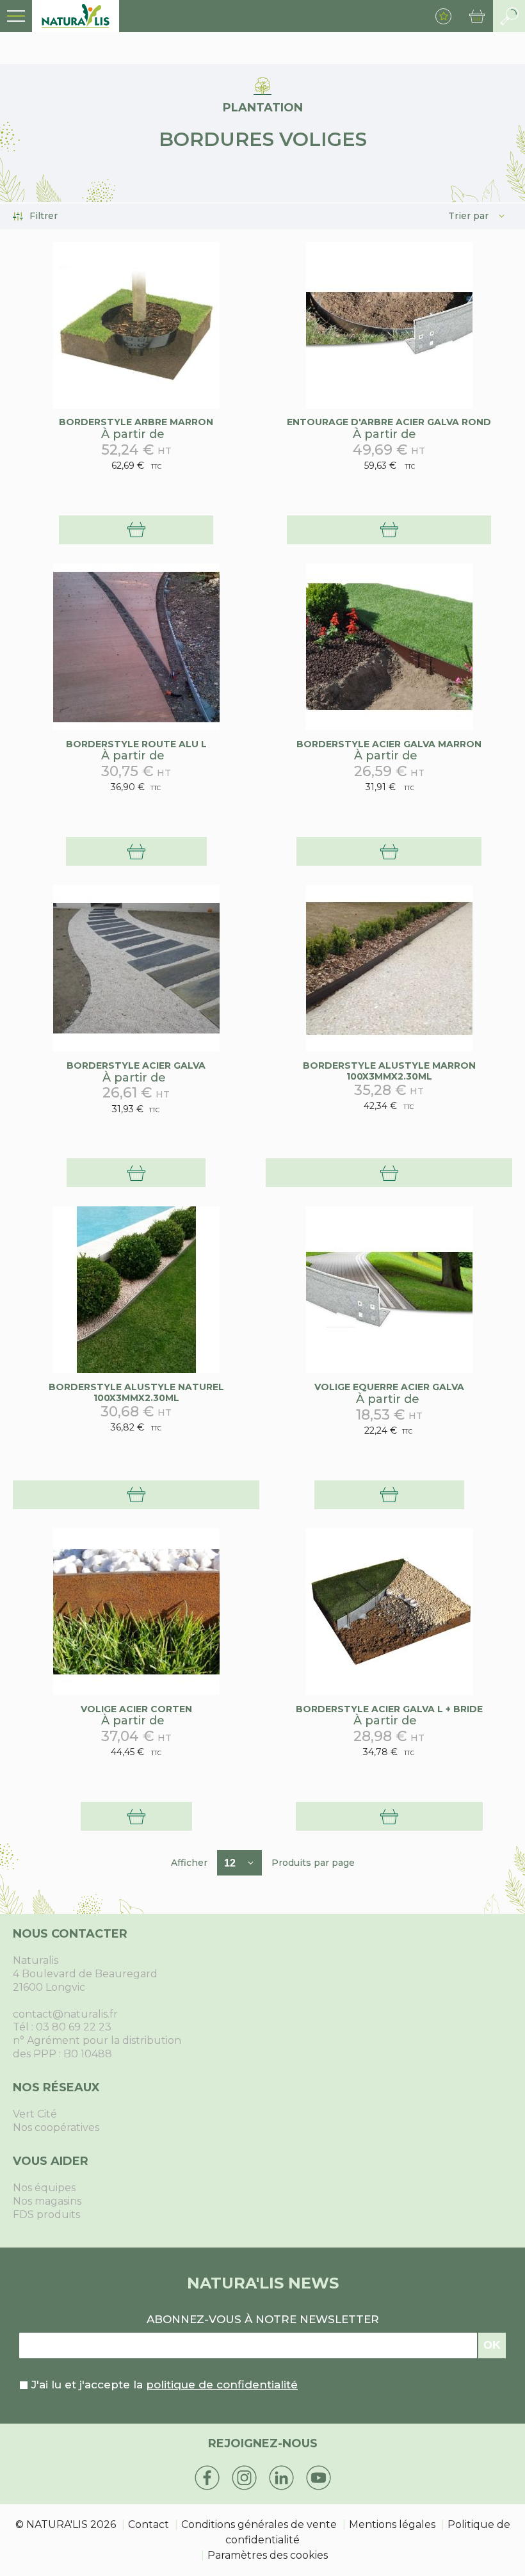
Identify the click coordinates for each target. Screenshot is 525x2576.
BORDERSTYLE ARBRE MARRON (136, 422)
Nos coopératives (56, 2127)
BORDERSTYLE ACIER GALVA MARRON (389, 744)
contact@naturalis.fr (65, 2014)
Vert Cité (35, 2114)
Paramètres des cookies (268, 2555)
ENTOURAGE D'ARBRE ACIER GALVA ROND (389, 422)
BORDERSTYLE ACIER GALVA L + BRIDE (389, 1709)
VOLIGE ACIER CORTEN (136, 1709)
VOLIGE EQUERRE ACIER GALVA (389, 1387)
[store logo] (76, 16)
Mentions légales (392, 2524)
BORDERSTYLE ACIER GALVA (136, 1065)
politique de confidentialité (222, 2385)
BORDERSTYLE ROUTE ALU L (136, 744)
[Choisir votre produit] (136, 530)
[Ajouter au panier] (389, 1173)
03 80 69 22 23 (74, 2027)
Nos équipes (44, 2188)
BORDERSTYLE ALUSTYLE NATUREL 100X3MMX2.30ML (136, 1392)
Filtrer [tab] (44, 216)
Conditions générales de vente (259, 2524)
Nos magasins (47, 2201)
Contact (149, 2524)
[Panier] (477, 16)
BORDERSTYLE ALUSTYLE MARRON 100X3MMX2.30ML (389, 1071)
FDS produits (46, 2215)
